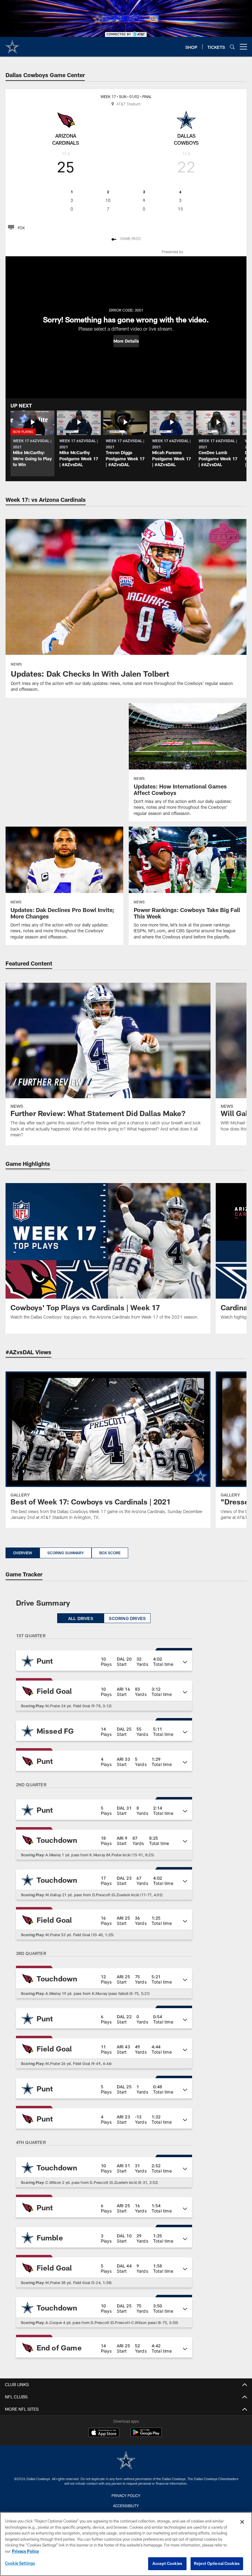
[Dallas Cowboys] (126, 2461)
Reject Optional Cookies (217, 2563)
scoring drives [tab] (127, 1618)
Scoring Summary (66, 1553)
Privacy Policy (126, 2495)
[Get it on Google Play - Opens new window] (146, 2435)
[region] (126, 2544)
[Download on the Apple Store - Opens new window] (104, 2433)
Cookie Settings (20, 2563)
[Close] (242, 2522)
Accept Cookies (167, 2563)
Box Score (110, 1553)
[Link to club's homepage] (12, 44)
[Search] (232, 47)
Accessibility (126, 2506)
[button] (126, 341)
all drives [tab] (81, 1618)
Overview (23, 1553)
